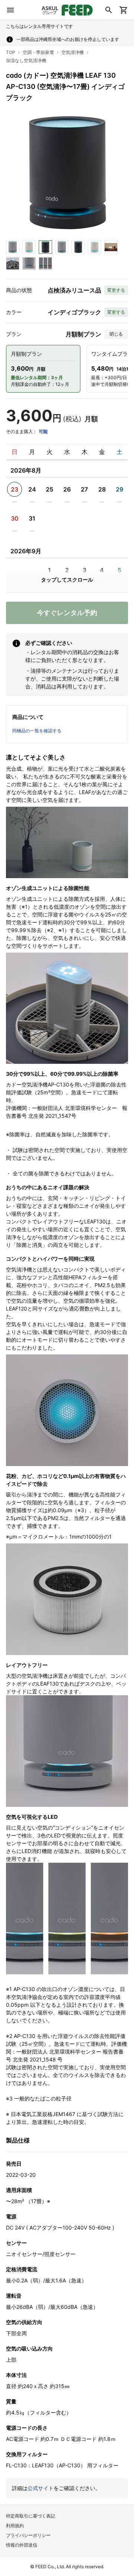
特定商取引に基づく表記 (31, 2516)
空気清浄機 (73, 52)
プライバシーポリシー (28, 2535)
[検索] (109, 10)
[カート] (124, 10)
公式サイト (41, 2488)
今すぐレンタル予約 (67, 613)
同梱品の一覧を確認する (37, 731)
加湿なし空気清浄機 (26, 60)
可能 (43, 431)
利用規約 (15, 2526)
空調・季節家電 (38, 52)
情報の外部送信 (22, 2545)
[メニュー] (10, 10)
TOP (11, 52)
